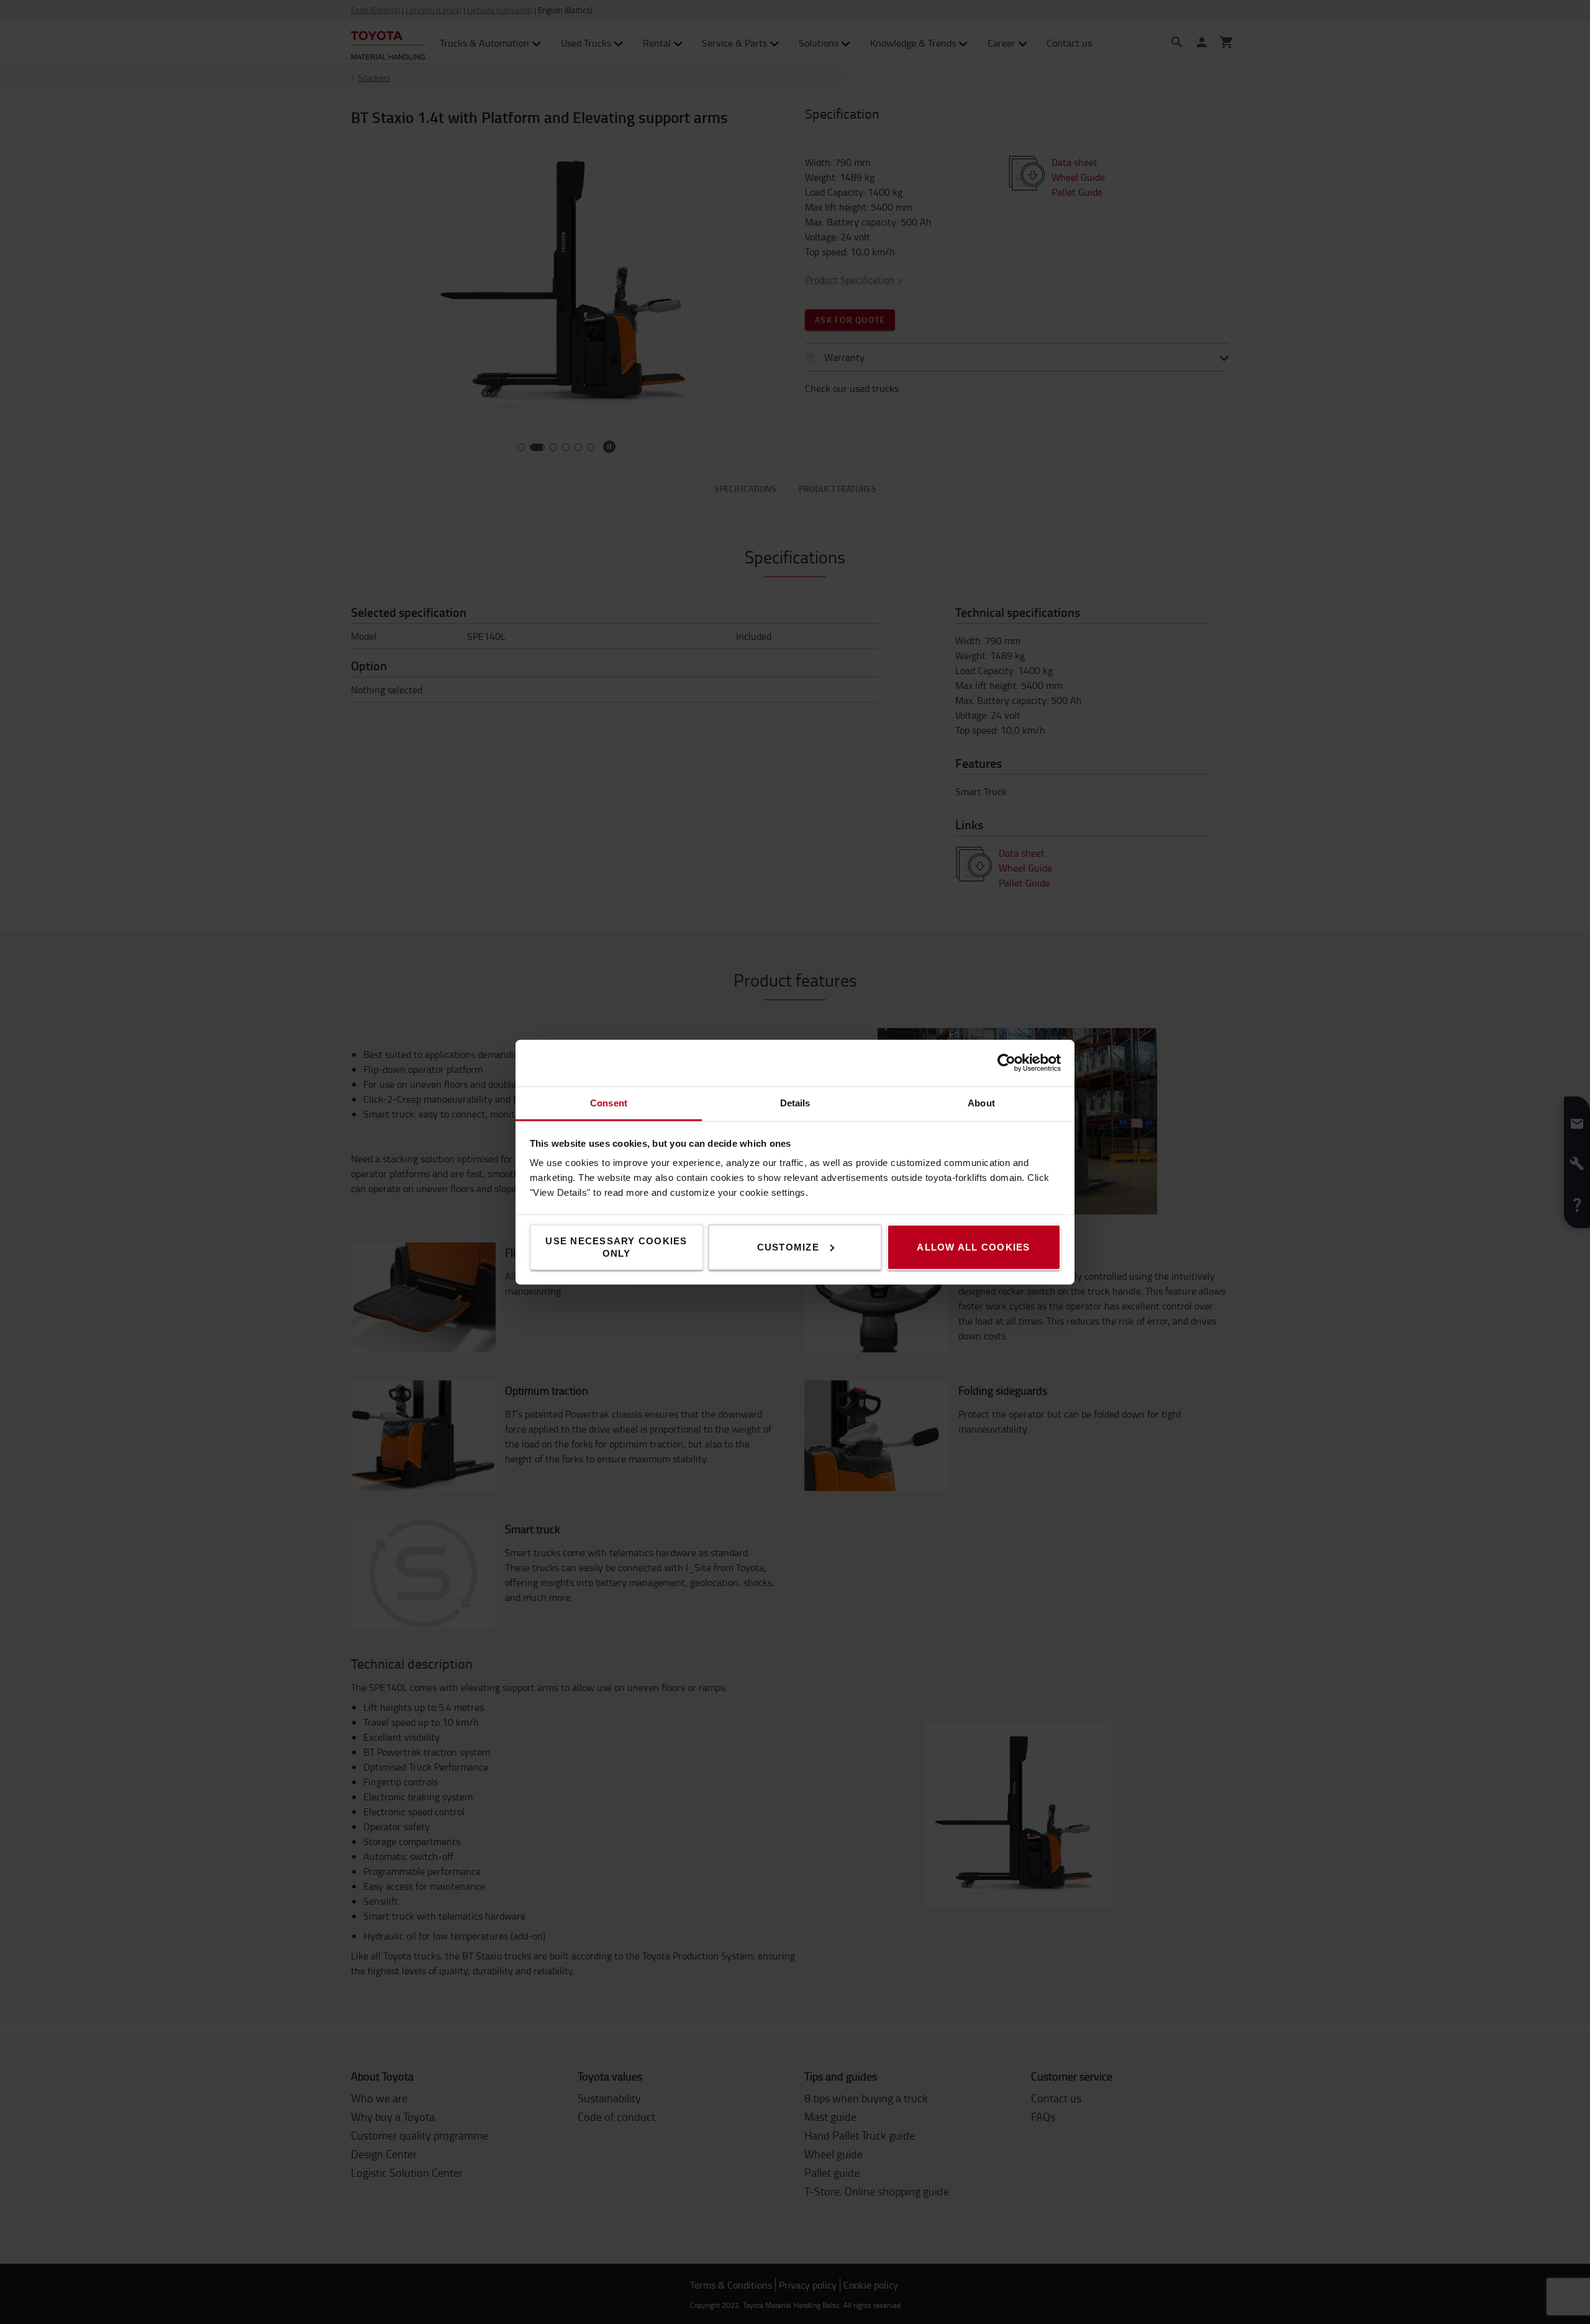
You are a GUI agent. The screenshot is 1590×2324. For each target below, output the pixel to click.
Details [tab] (795, 1102)
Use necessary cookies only (616, 1246)
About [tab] (981, 1102)
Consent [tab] (609, 1102)
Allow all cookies (973, 1246)
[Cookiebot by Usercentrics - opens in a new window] (1006, 1063)
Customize (788, 1246)
